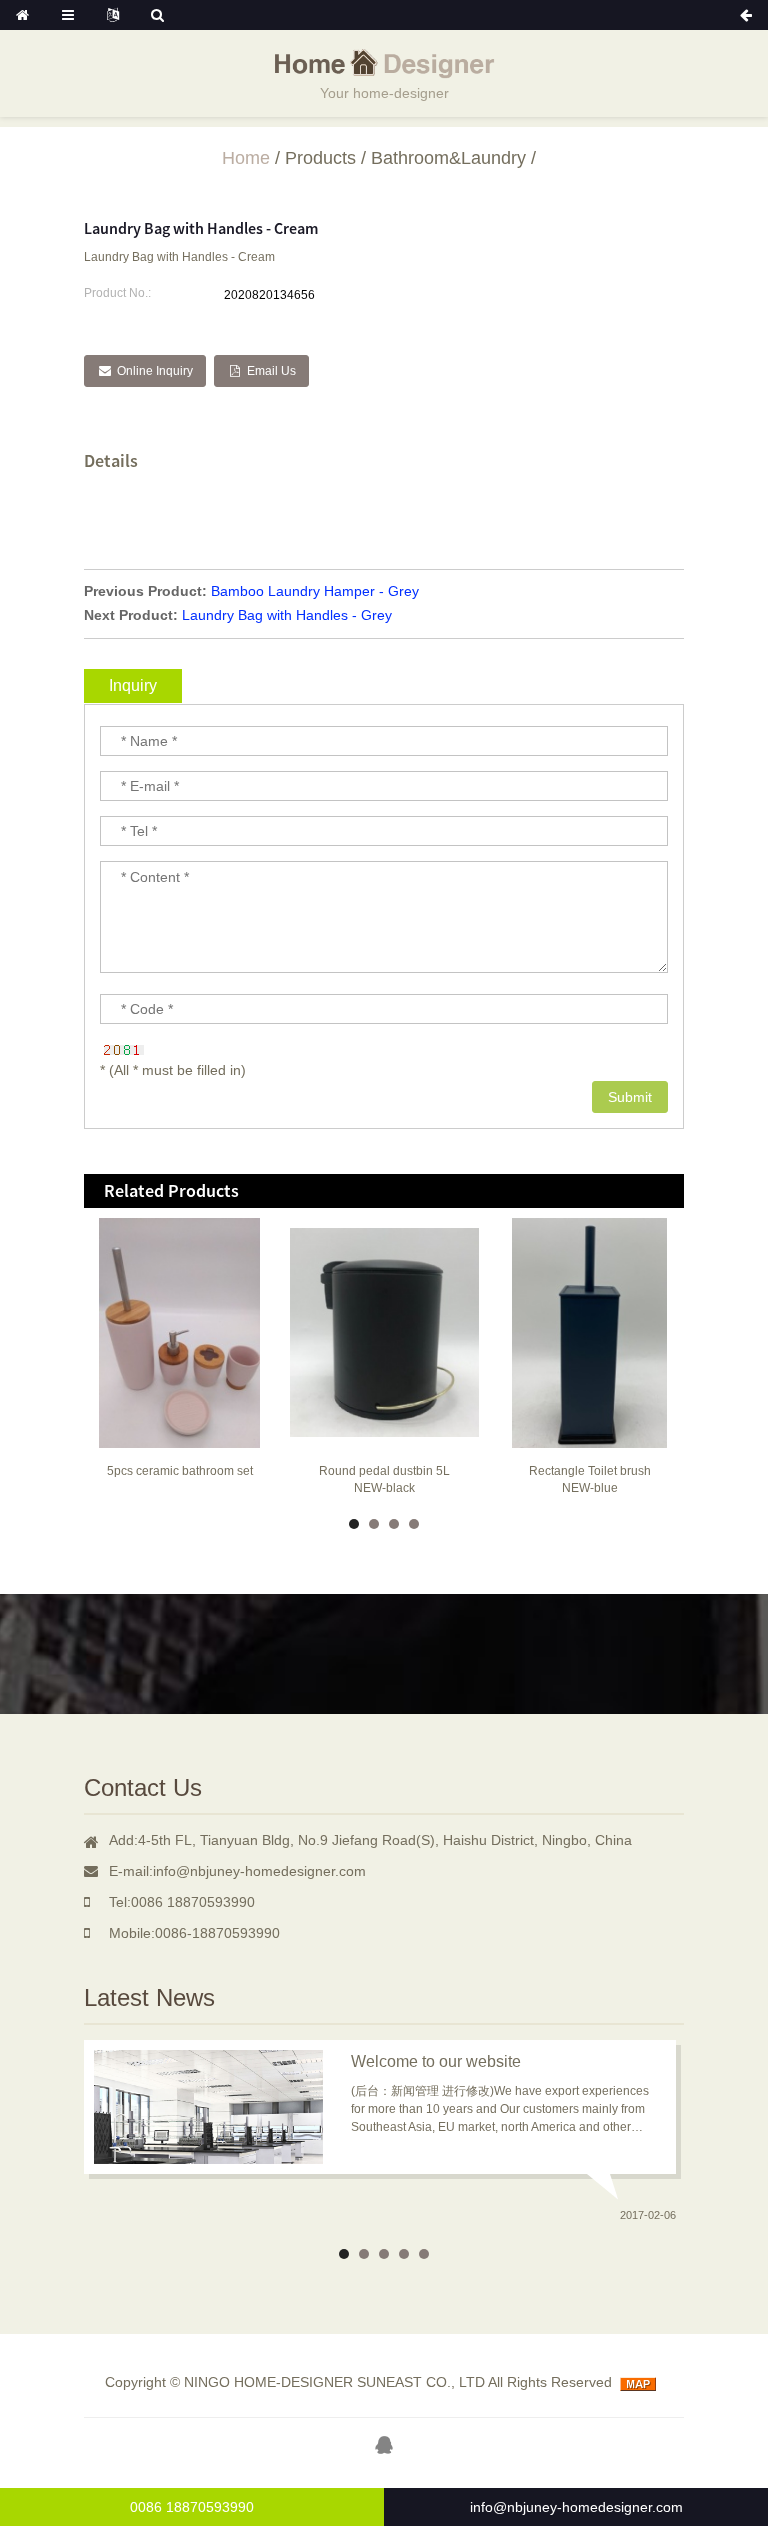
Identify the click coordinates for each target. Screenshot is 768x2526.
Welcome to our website (436, 2061)
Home (246, 158)
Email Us (271, 371)
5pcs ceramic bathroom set (180, 1471)
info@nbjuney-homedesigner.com (576, 2507)
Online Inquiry (155, 371)
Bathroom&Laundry (448, 158)
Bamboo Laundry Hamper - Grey (315, 591)
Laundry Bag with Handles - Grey (287, 615)
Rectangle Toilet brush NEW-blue (590, 1479)
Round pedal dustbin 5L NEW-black (384, 1479)
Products (320, 158)
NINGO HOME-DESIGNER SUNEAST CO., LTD (334, 2382)
